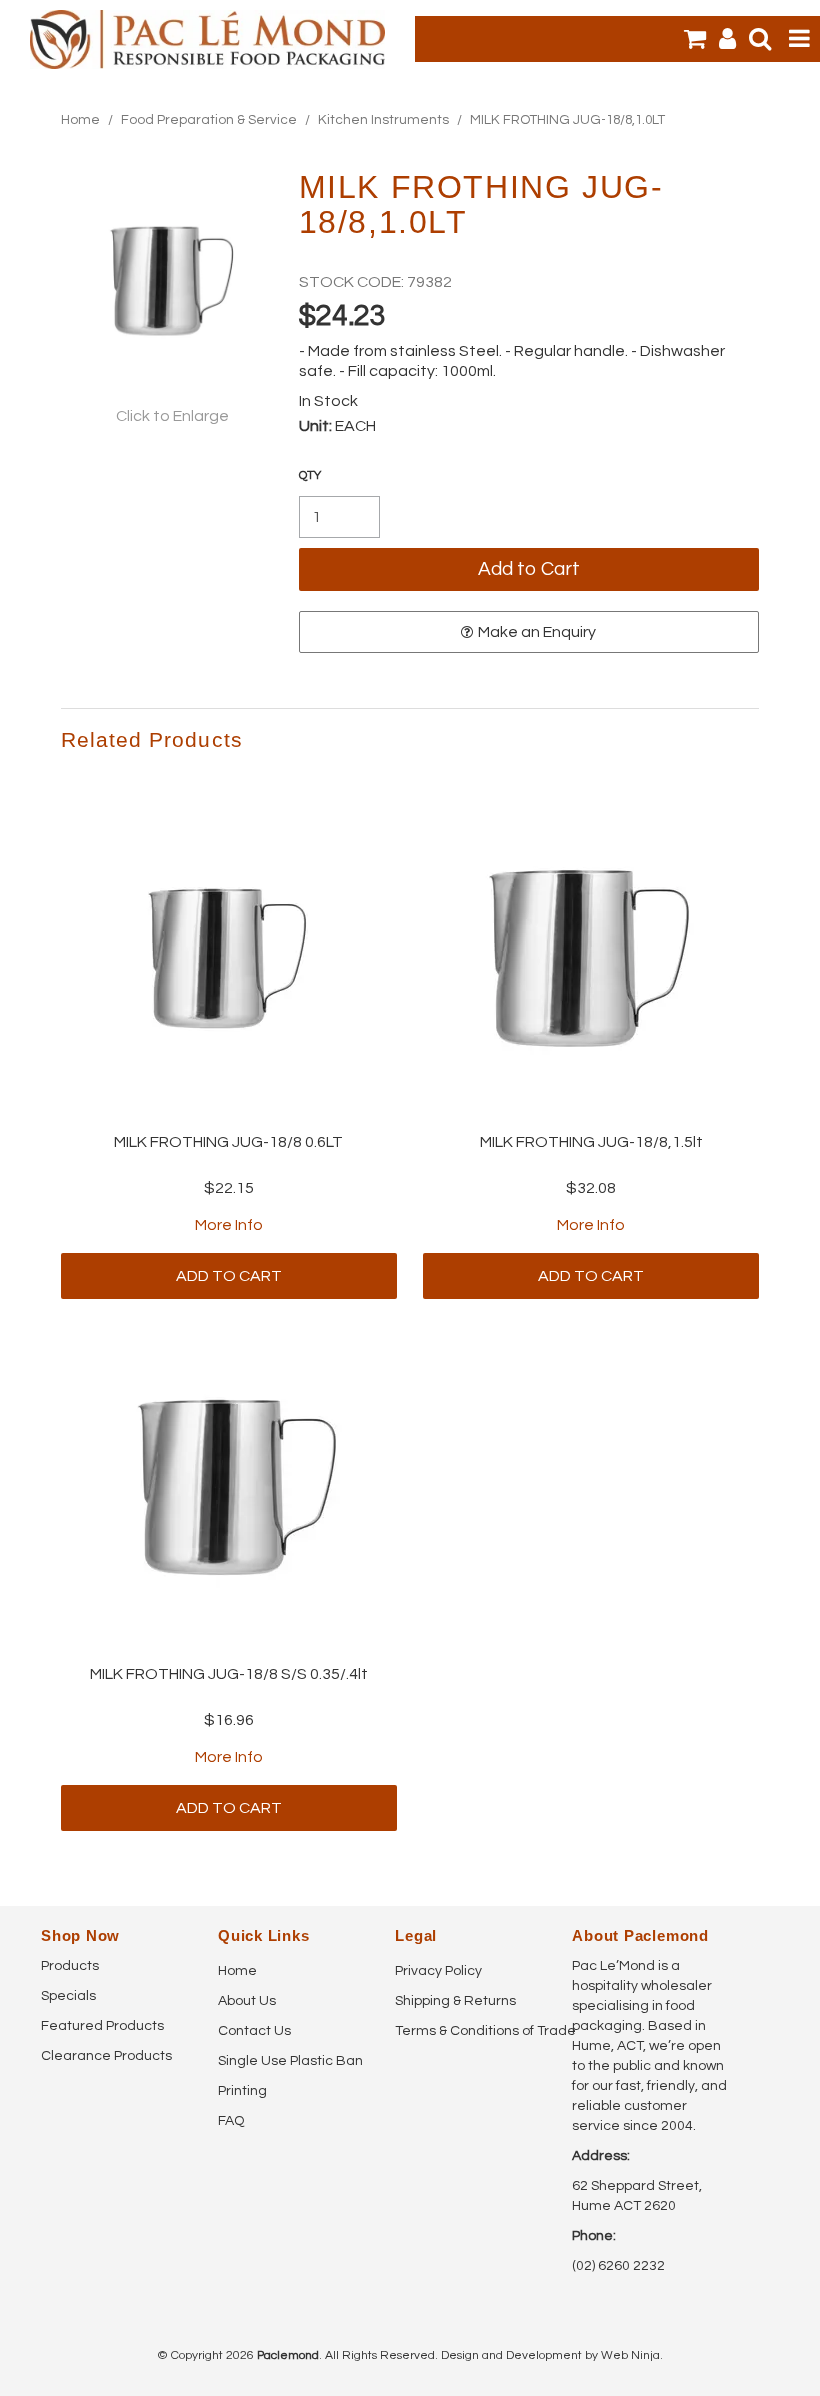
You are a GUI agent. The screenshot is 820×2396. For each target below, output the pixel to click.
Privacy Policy (438, 1971)
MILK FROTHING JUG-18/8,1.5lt (591, 1142)
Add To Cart (229, 1276)
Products (70, 1966)
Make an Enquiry (537, 632)
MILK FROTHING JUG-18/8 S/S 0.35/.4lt (229, 1674)
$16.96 (229, 1720)
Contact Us (254, 2031)
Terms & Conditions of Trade (476, 2031)
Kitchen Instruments (383, 120)
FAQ (231, 2121)
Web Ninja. (632, 2355)
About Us (247, 2001)
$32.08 (591, 1188)
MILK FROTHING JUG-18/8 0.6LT (228, 1142)
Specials (68, 1996)
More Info (229, 1225)
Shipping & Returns (455, 2001)
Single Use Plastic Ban (290, 2061)
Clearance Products (106, 2056)
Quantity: (310, 476)
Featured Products (102, 2026)
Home (80, 120)
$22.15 (229, 1188)
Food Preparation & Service (209, 120)
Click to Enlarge (172, 416)
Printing (242, 2091)
